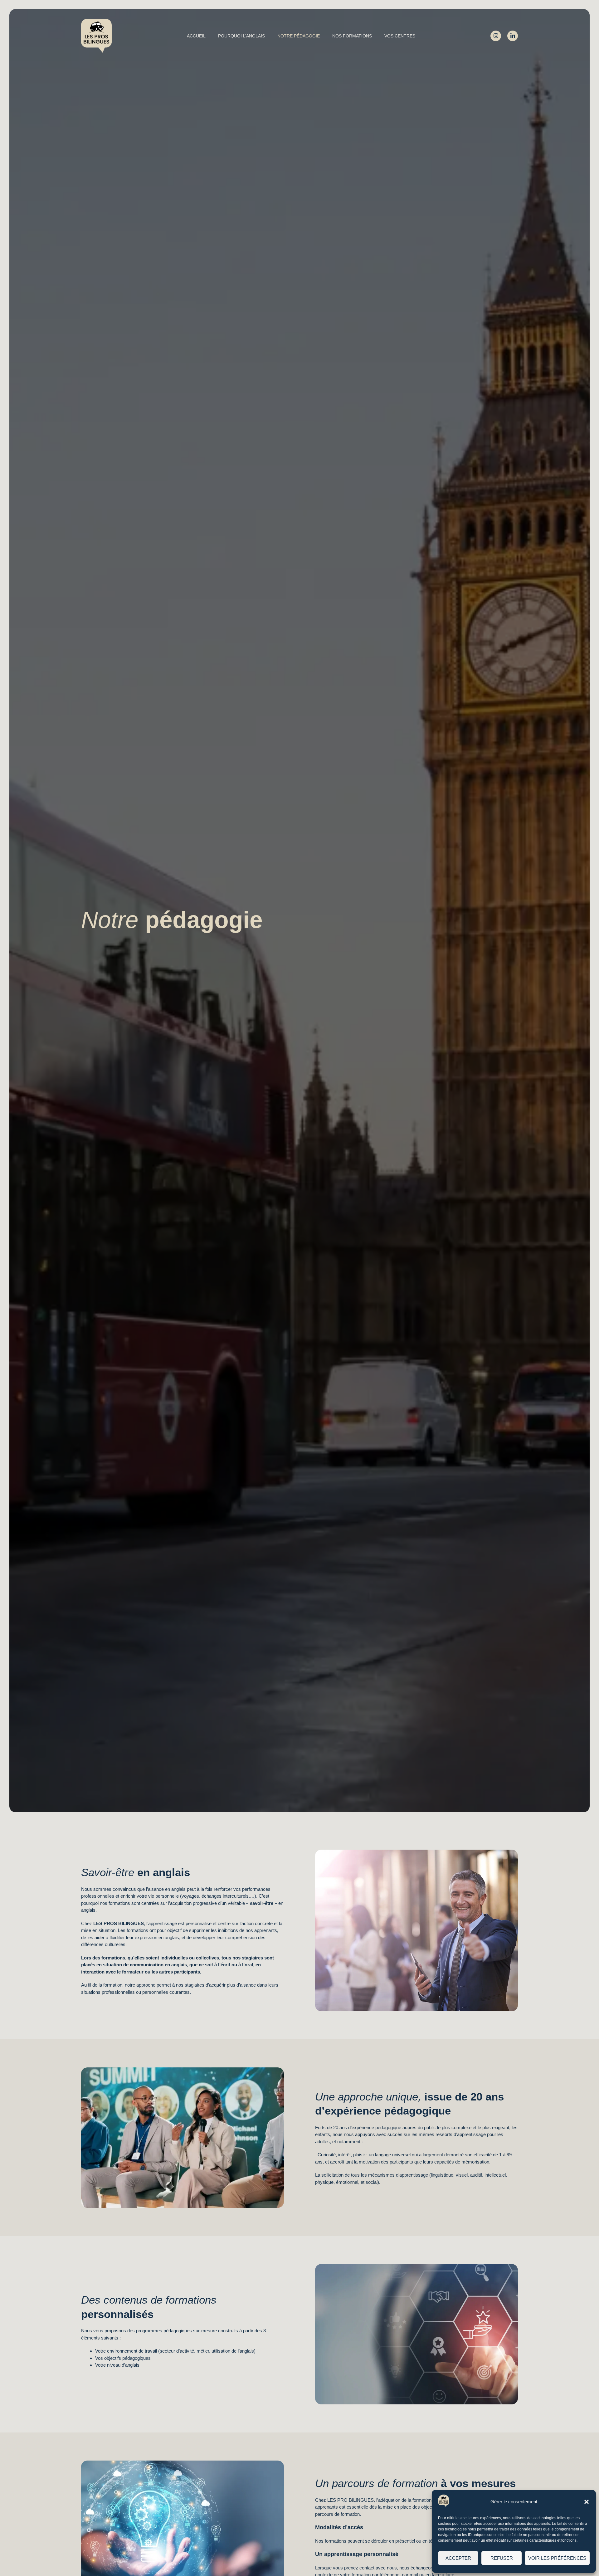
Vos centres (400, 36)
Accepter (458, 2558)
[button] (587, 2502)
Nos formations (352, 36)
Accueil (196, 36)
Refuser (502, 2558)
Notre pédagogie (299, 36)
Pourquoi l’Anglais (241, 36)
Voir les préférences (557, 2558)
